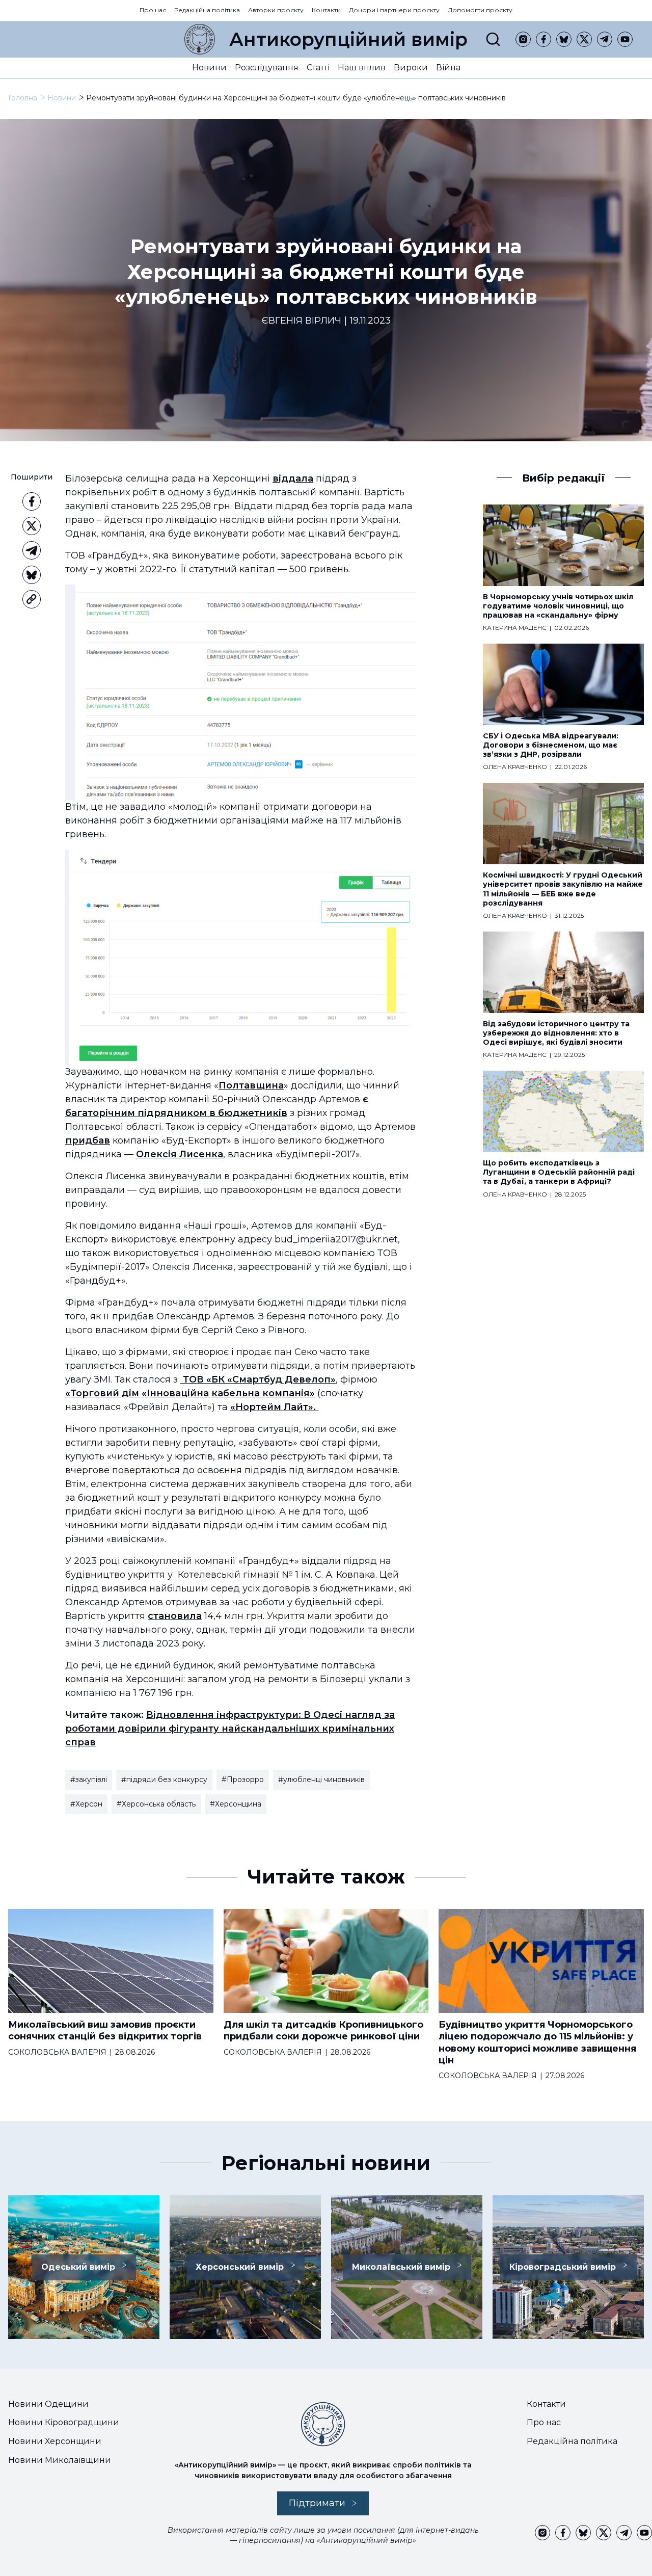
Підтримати (317, 2503)
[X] (584, 39)
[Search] (493, 39)
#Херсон (86, 1804)
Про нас (153, 10)
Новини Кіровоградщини (64, 2422)
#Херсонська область (156, 1804)
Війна (448, 68)
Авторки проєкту (276, 10)
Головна (23, 98)
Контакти (326, 10)
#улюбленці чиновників (321, 1780)
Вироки (411, 68)
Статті (318, 68)
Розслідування (267, 68)
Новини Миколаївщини (60, 2460)
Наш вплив (362, 68)
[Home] (200, 39)
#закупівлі (89, 1780)
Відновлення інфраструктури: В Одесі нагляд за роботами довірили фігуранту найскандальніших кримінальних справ (230, 1729)
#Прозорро (243, 1780)
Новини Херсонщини (55, 2441)
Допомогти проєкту (480, 10)
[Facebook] (544, 39)
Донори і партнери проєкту (394, 10)
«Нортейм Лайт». (274, 1407)
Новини (209, 68)
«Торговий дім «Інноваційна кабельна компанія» (190, 1393)
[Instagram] (523, 39)
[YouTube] (625, 39)
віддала (293, 479)
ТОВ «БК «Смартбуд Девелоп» (258, 1379)
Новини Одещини (48, 2404)
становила (175, 1616)
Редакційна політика (207, 10)
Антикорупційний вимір (348, 39)
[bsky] (564, 39)
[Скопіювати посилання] (32, 599)
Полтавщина (251, 1085)
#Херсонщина (236, 1804)
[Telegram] (605, 39)
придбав (88, 1140)
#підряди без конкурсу (164, 1780)
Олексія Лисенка (180, 1154)
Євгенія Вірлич (302, 321)
